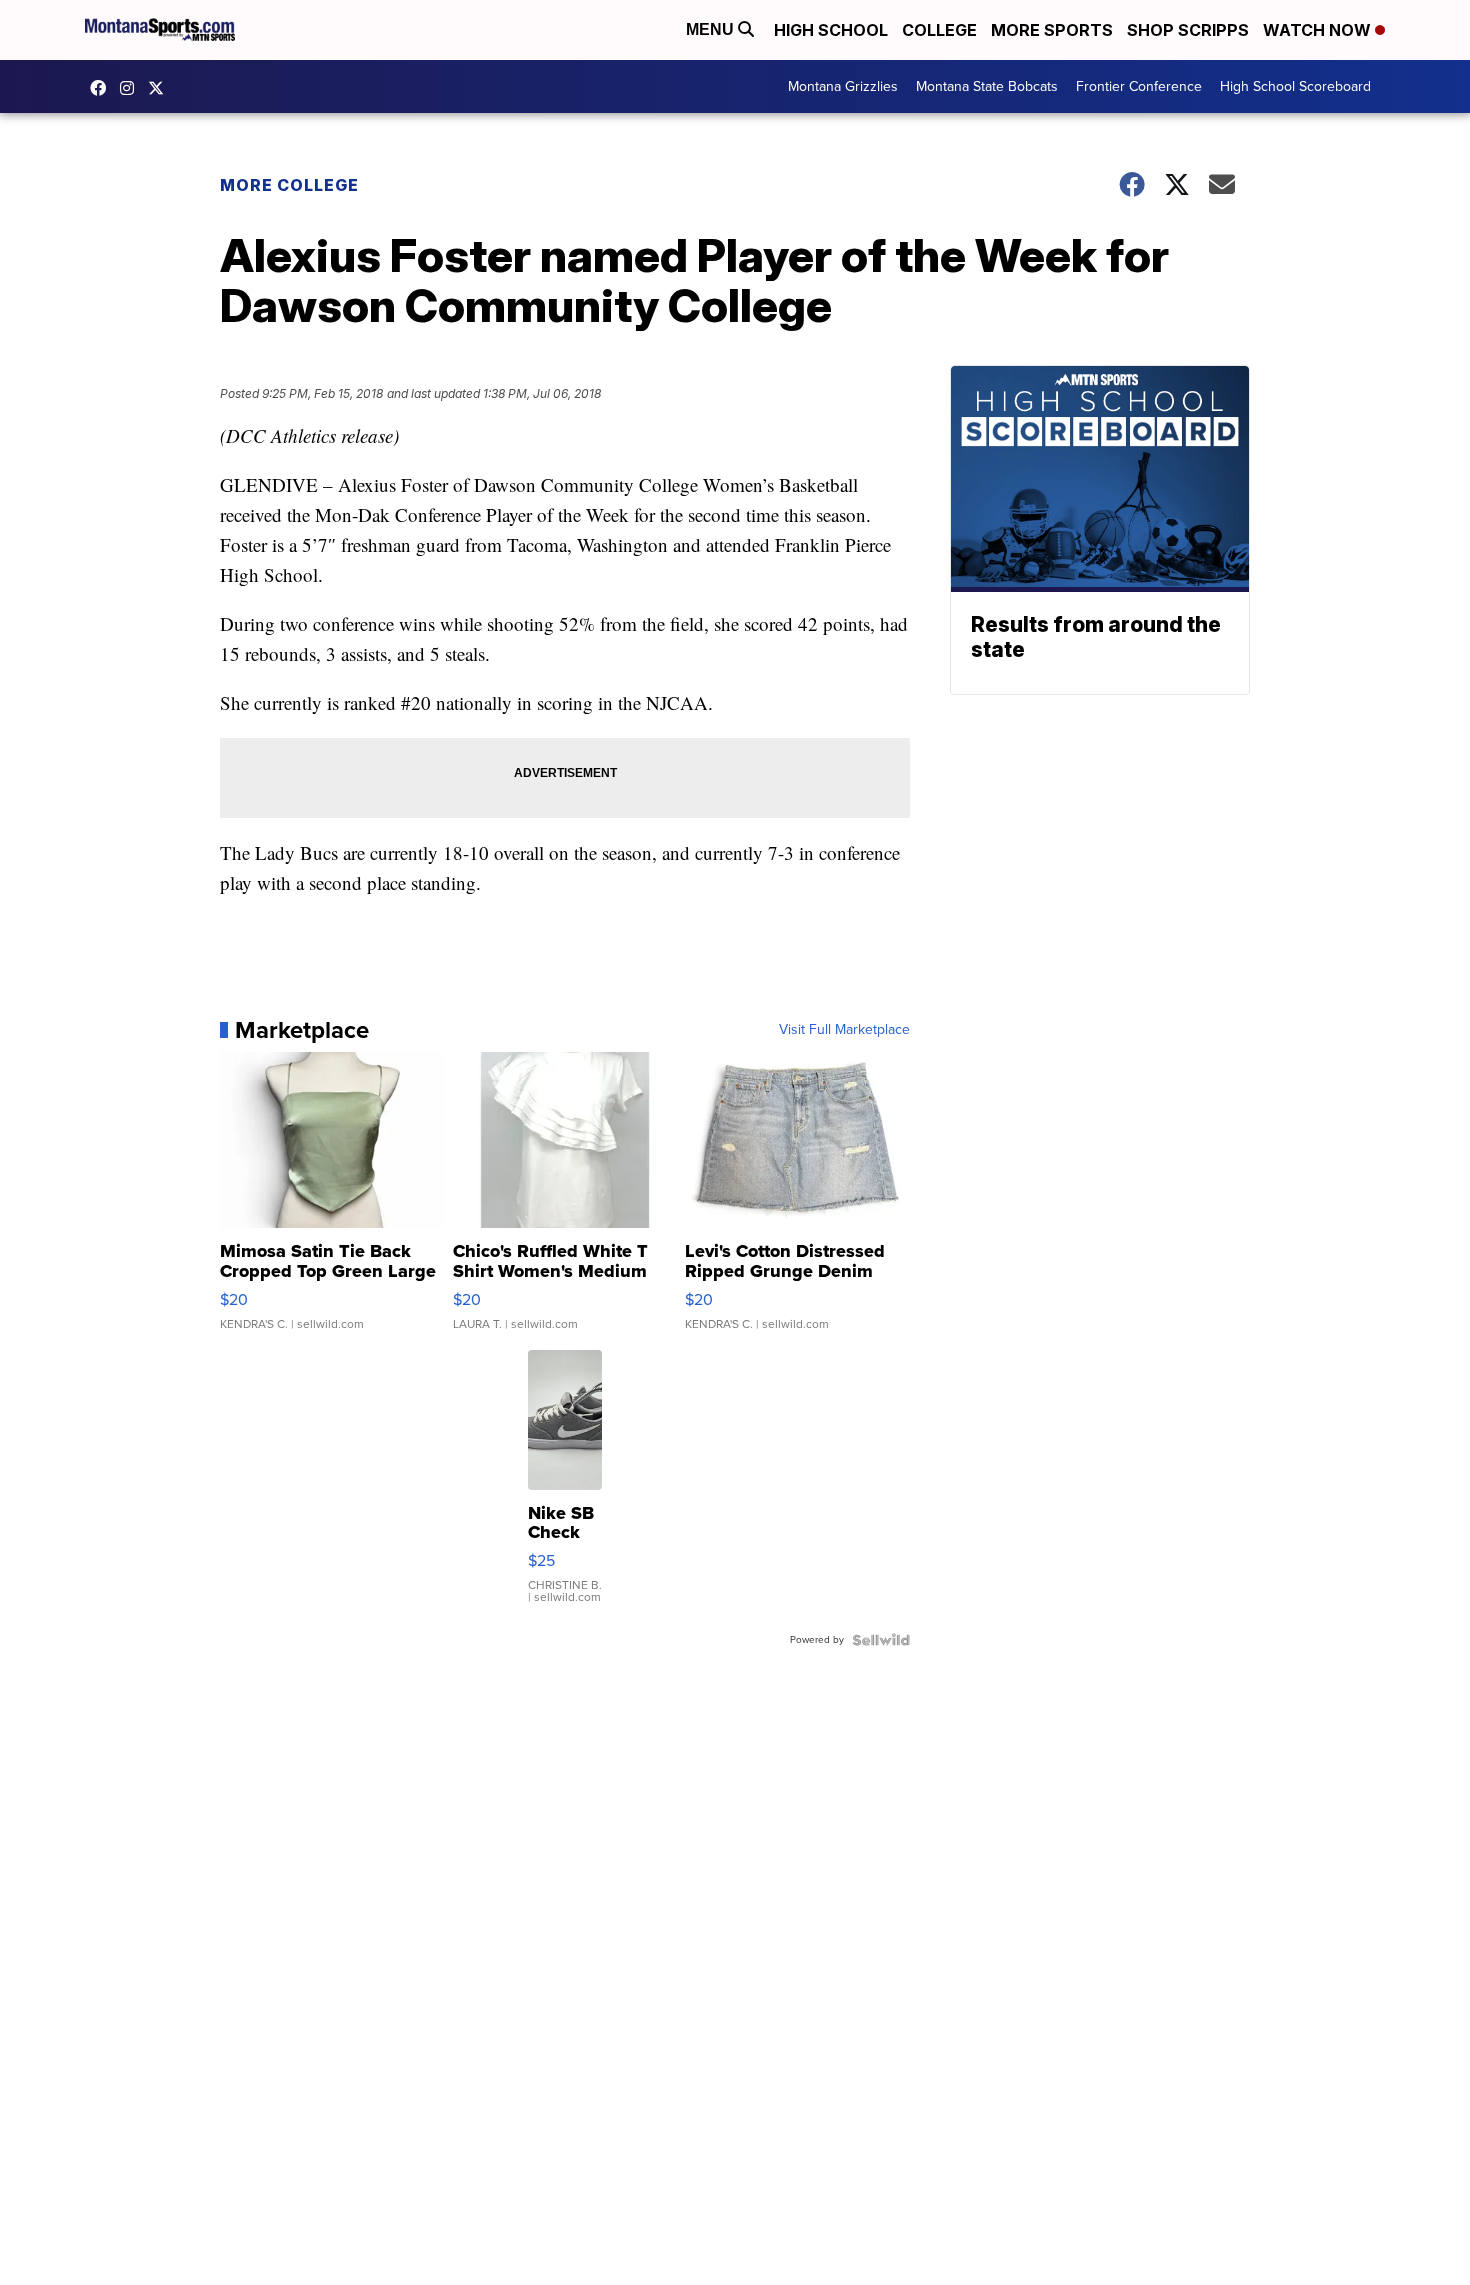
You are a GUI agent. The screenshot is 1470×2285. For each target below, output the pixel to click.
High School (831, 30)
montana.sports (132, 88)
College (939, 30)
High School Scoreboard (1295, 86)
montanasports (103, 88)
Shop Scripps (1188, 30)
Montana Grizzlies (843, 86)
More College (289, 185)
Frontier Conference (1139, 86)
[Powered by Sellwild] (881, 1640)
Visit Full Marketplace (844, 1030)
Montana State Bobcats (987, 86)
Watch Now (1319, 30)
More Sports (1052, 30)
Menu (712, 29)
